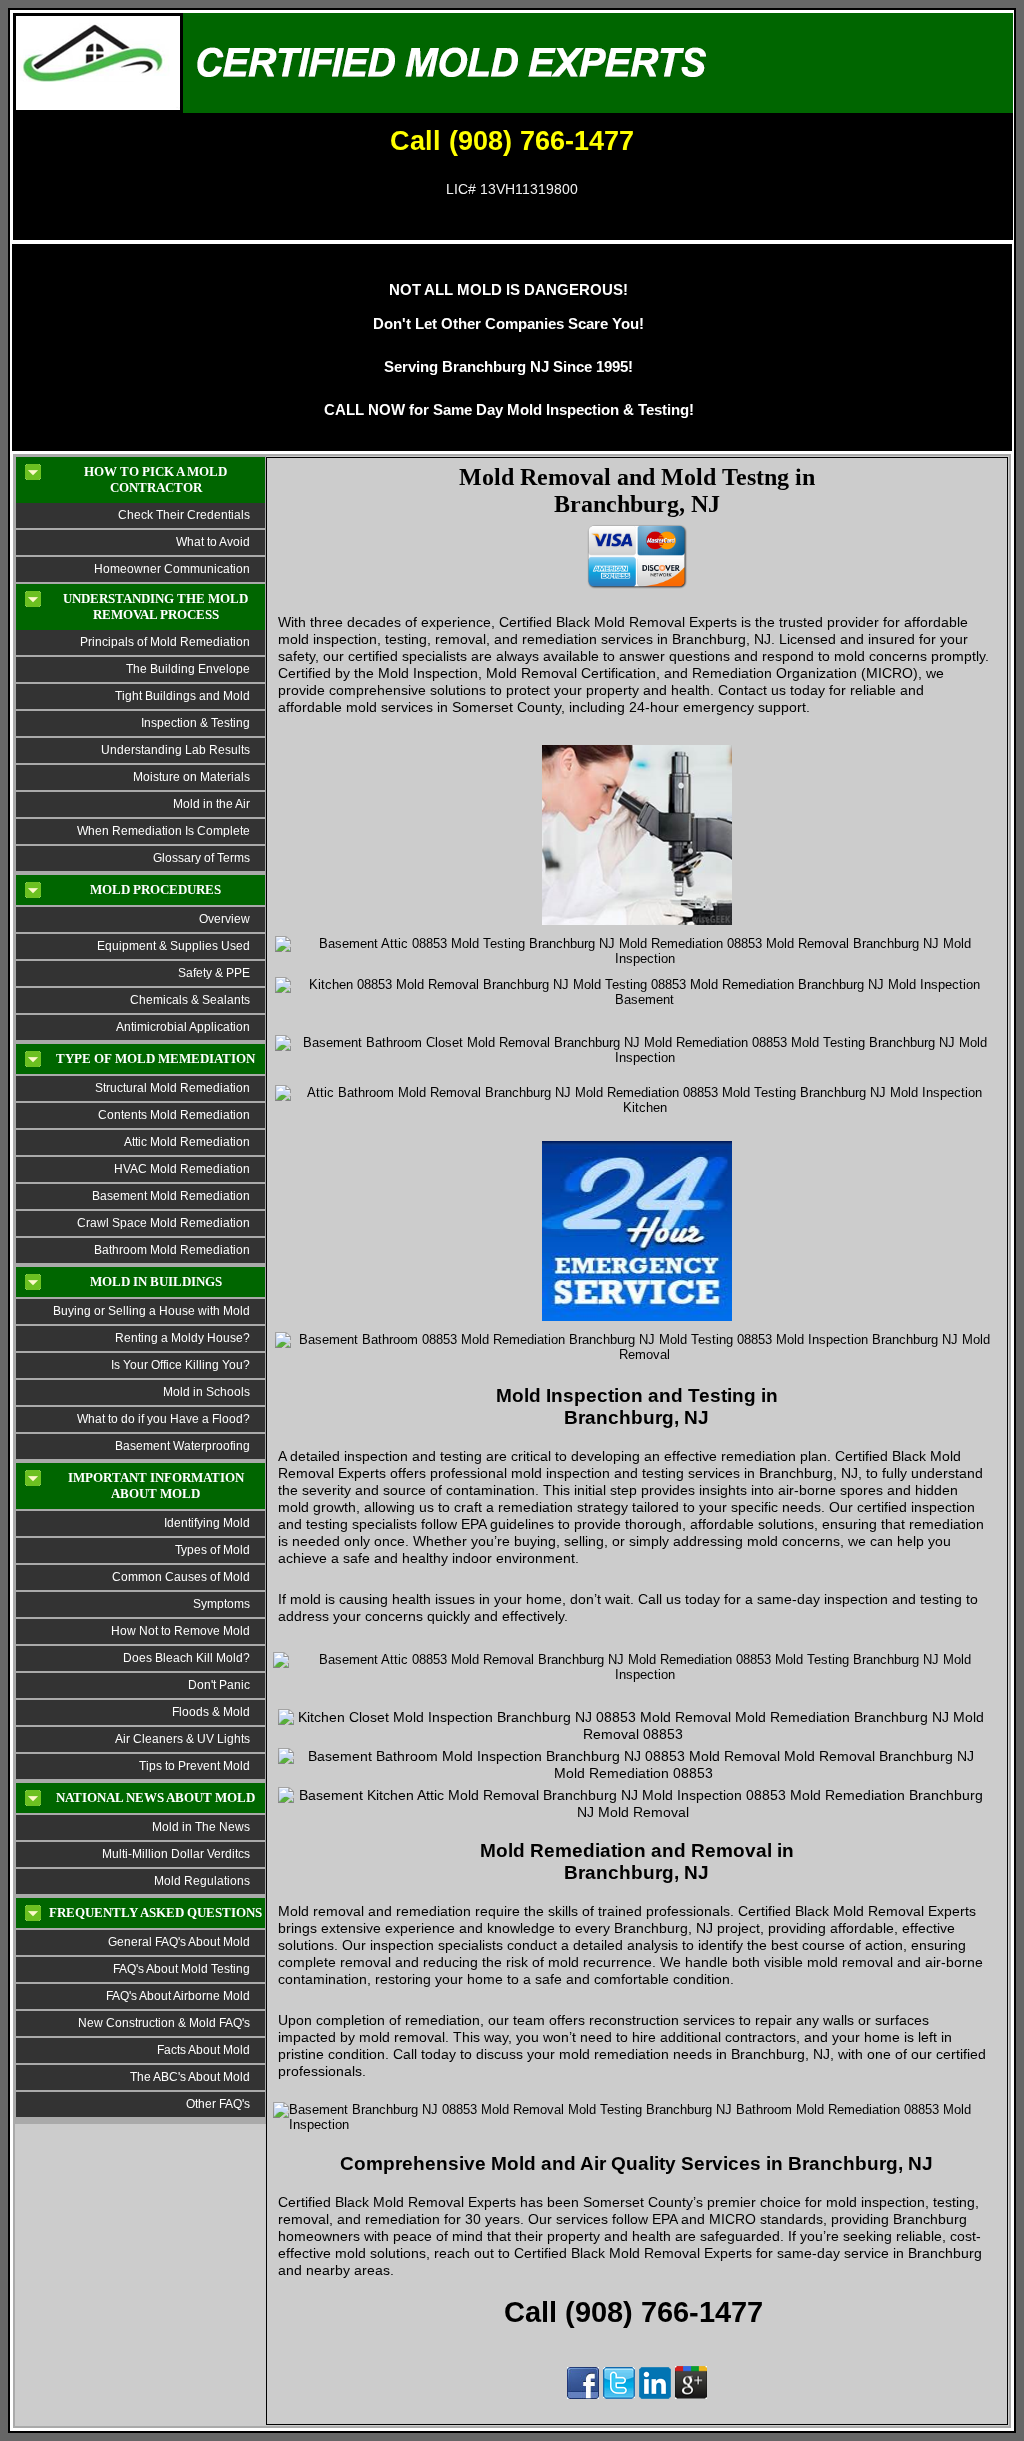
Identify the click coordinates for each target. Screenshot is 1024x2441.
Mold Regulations (202, 1881)
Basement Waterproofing (182, 1446)
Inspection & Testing (195, 723)
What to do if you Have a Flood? (163, 1419)
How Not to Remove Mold (180, 1631)
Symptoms (221, 1604)
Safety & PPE (214, 973)
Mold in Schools (206, 1392)
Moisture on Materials (191, 777)
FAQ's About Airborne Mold (178, 1996)
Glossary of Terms (201, 858)
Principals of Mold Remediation (165, 642)
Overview (224, 919)
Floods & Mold (211, 1712)
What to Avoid (213, 542)
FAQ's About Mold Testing (181, 1969)
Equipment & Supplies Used (173, 946)
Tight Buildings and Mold (182, 696)
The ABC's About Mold (190, 2077)
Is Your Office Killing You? (180, 1365)
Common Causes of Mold (181, 1577)
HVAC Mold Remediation (182, 1169)
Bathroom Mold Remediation (172, 1250)
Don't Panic (217, 1685)
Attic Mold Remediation (187, 1142)
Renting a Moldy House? (182, 1338)
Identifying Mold (207, 1523)
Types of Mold (212, 1550)
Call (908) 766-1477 (512, 141)
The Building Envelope (188, 669)
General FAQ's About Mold (179, 1942)
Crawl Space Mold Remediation (163, 1223)
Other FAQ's (218, 2104)
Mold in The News (201, 1827)
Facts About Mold (203, 2050)
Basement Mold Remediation (171, 1196)
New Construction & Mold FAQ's (164, 2023)
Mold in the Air (211, 804)
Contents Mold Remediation (174, 1115)
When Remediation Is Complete (163, 831)
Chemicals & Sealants (190, 1000)
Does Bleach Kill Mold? (186, 1658)
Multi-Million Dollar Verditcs (176, 1854)
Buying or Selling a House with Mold (151, 1311)
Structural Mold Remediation (172, 1088)
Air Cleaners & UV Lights (182, 1739)
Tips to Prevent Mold (194, 1766)
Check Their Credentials (184, 515)
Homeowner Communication (172, 569)
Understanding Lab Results (175, 750)
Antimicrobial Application (183, 1027)
